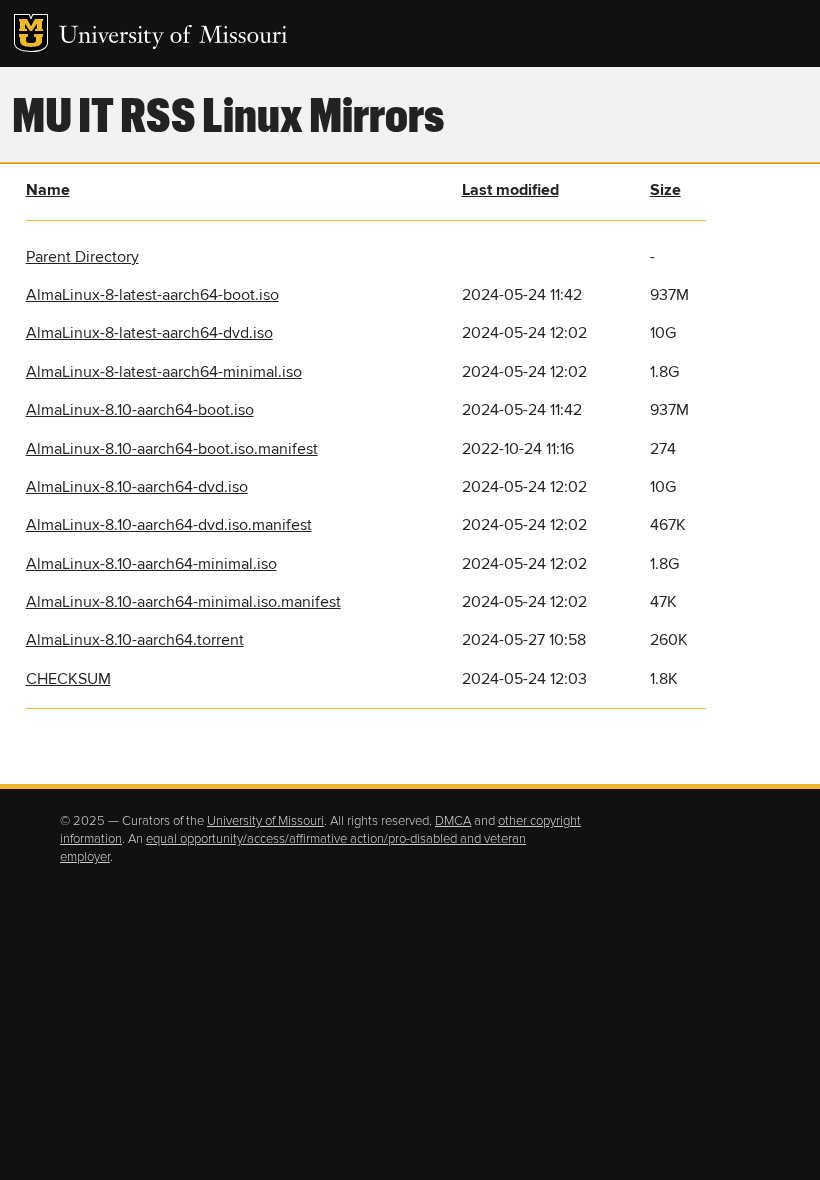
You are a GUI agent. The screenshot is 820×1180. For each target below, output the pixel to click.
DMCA (453, 821)
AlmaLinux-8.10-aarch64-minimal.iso (151, 564)
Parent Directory (82, 257)
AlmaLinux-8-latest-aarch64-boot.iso (152, 295)
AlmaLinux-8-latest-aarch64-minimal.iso (164, 372)
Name (48, 190)
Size (665, 190)
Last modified (510, 190)
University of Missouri (173, 37)
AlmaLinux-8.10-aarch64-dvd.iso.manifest (169, 525)
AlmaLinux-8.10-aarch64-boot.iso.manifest (172, 449)
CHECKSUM (68, 679)
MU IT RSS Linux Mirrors (228, 113)
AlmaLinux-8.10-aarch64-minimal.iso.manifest (183, 602)
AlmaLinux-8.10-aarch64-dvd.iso (137, 487)
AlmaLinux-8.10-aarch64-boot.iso (140, 410)
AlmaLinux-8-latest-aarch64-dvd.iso (149, 333)
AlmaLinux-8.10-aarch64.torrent (135, 640)
